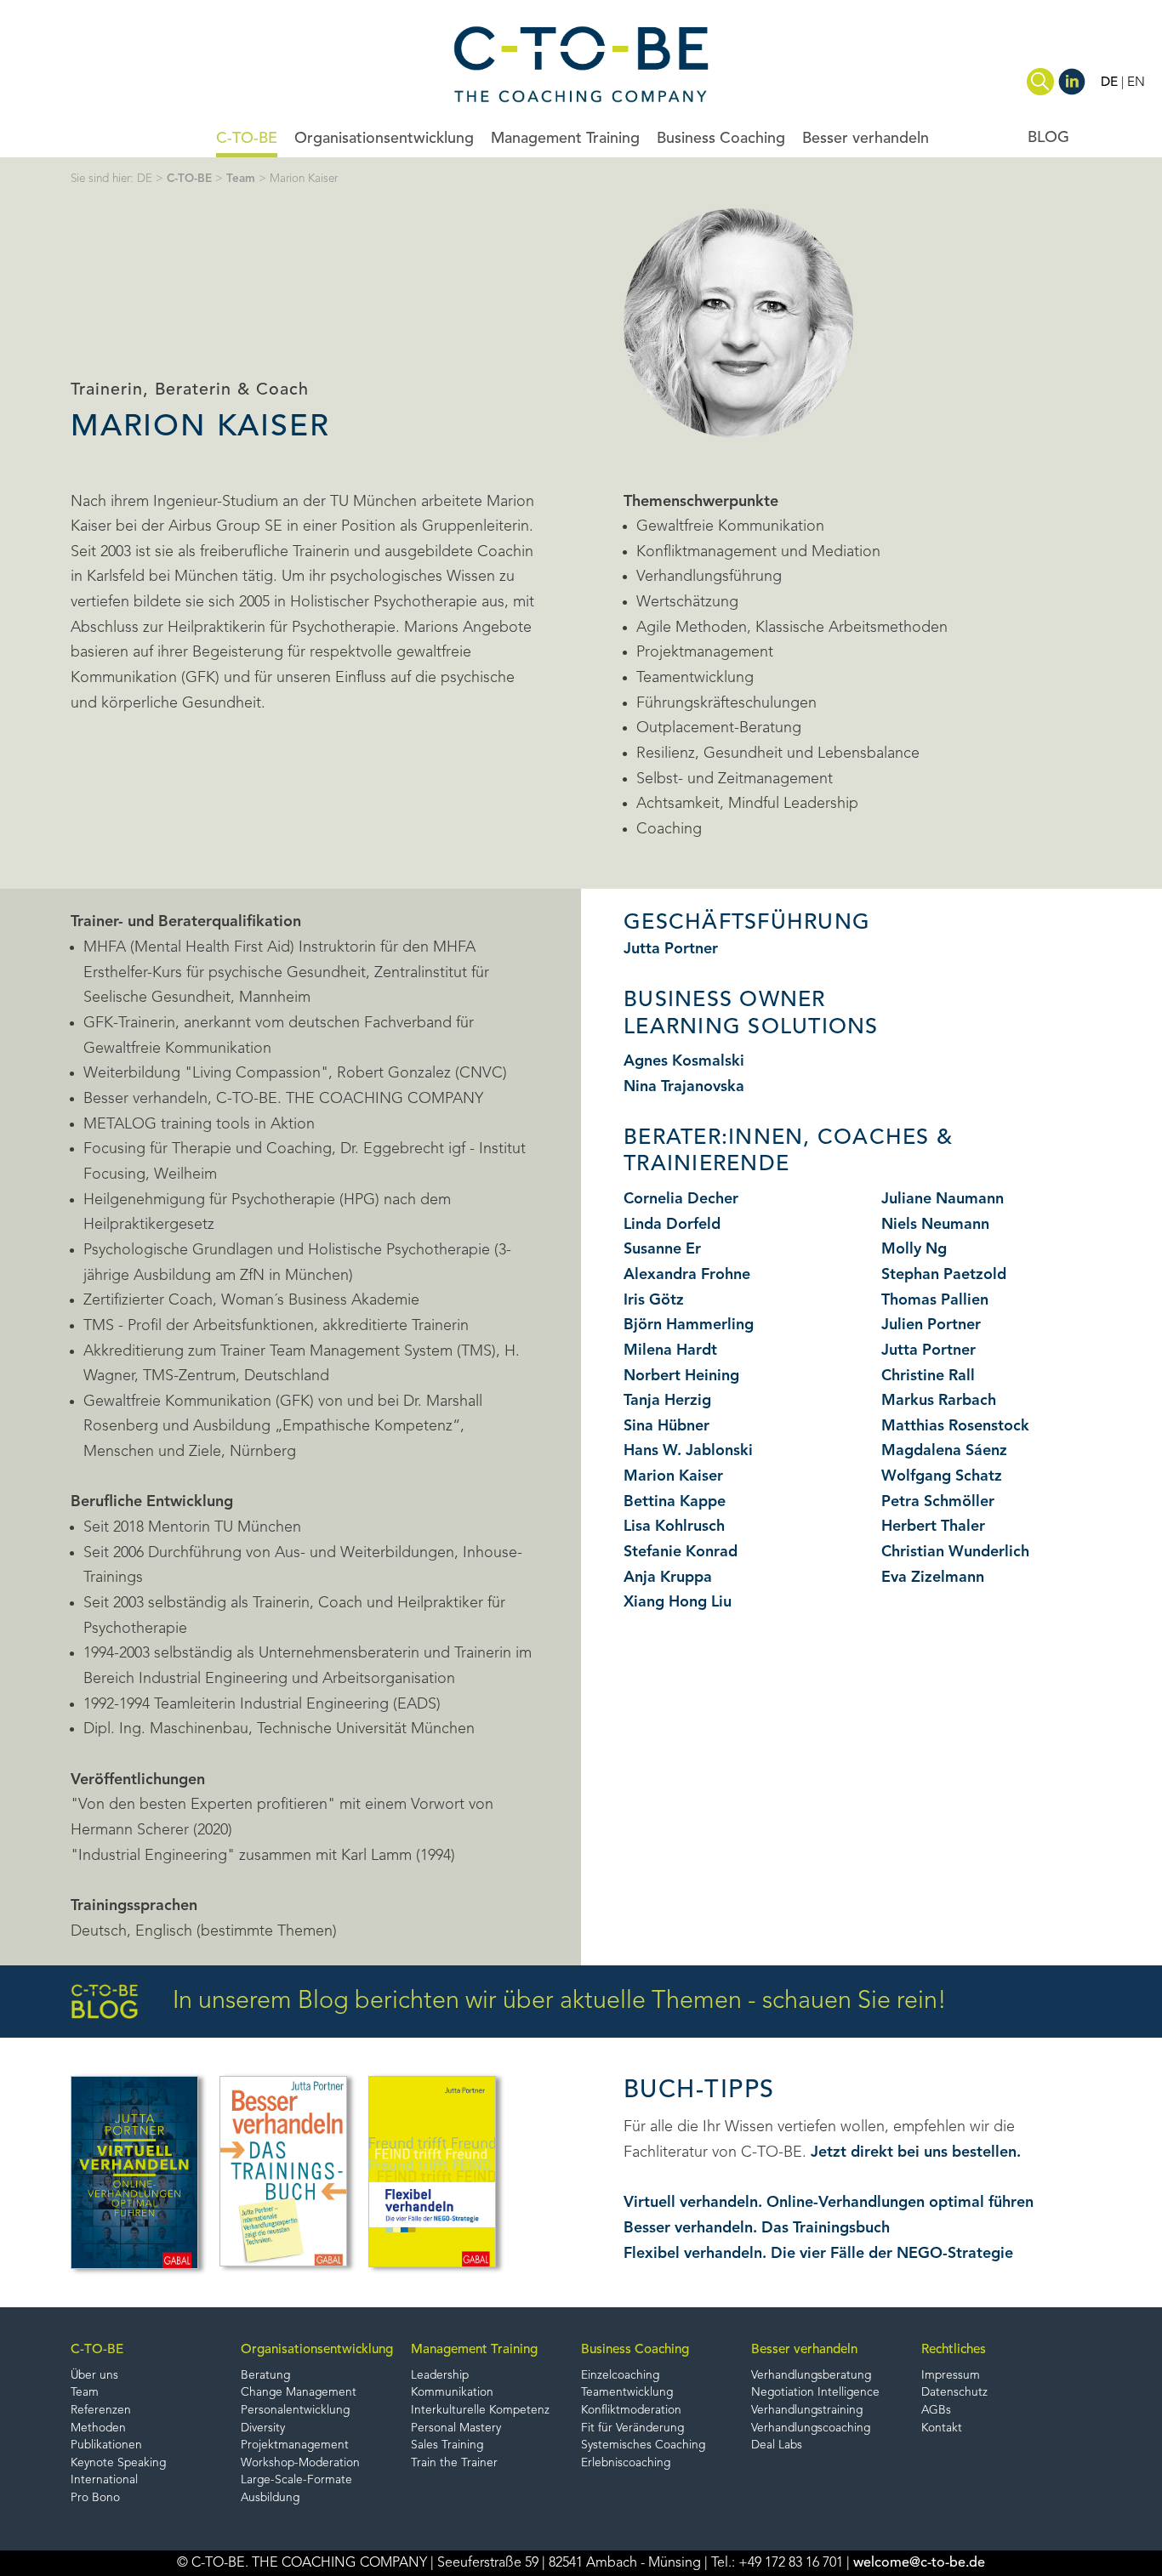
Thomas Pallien (935, 1300)
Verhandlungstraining (807, 2411)
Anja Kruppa (668, 1578)
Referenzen (101, 2411)
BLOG (1048, 138)
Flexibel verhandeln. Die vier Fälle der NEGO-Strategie (818, 2254)
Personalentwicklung (295, 2411)
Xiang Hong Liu (678, 1602)
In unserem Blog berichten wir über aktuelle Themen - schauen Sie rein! (560, 2002)
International (104, 2480)
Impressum (951, 2376)
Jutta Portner (671, 949)
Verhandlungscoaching (811, 2428)
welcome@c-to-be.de (919, 2563)
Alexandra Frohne (687, 1275)
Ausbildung (270, 2498)
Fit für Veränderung (632, 2428)
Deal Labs (777, 2445)
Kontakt (942, 2428)
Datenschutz (954, 2393)
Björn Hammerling (689, 1325)
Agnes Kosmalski (684, 1061)
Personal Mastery (456, 2428)
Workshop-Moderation (300, 2463)
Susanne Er (662, 1249)
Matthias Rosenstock (955, 1426)
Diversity (263, 2428)
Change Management (299, 2393)
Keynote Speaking (118, 2463)
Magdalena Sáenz (944, 1451)
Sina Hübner (666, 1426)
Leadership (440, 2376)
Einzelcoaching (620, 2376)
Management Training (565, 139)
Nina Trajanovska (684, 1087)
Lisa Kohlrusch (674, 1527)
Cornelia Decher (681, 1199)
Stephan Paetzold (944, 1275)
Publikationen (106, 2445)
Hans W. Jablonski (688, 1451)
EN (1136, 82)
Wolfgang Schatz (942, 1476)
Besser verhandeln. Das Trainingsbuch (757, 2228)
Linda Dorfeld (672, 1225)
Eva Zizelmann (933, 1578)
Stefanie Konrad (681, 1552)
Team (241, 179)
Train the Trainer (454, 2463)
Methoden (98, 2428)
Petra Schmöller (938, 1502)
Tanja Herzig (667, 1401)
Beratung (265, 2376)
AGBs (936, 2411)
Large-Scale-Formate (296, 2480)
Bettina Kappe (675, 1502)
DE (1109, 82)
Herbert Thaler (933, 1527)
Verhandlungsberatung (811, 2376)
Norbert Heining (681, 1376)
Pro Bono (95, 2498)
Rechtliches (954, 2350)
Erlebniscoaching (626, 2463)
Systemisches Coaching (643, 2445)
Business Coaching (721, 139)
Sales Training (447, 2445)
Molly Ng (914, 1249)
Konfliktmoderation (631, 2411)
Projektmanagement (295, 2445)
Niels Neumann (935, 1225)
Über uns (94, 2376)
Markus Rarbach (939, 1401)
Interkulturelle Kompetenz (480, 2411)
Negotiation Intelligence (815, 2393)
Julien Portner (931, 1325)
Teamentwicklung (627, 2393)
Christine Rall (928, 1376)
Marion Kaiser (673, 1476)
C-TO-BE (247, 139)
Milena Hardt (670, 1351)
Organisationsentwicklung (384, 139)
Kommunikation (452, 2393)
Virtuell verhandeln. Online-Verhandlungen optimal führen (829, 2203)
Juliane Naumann (943, 1199)
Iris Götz (654, 1300)
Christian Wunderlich (955, 1552)
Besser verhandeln (866, 139)
